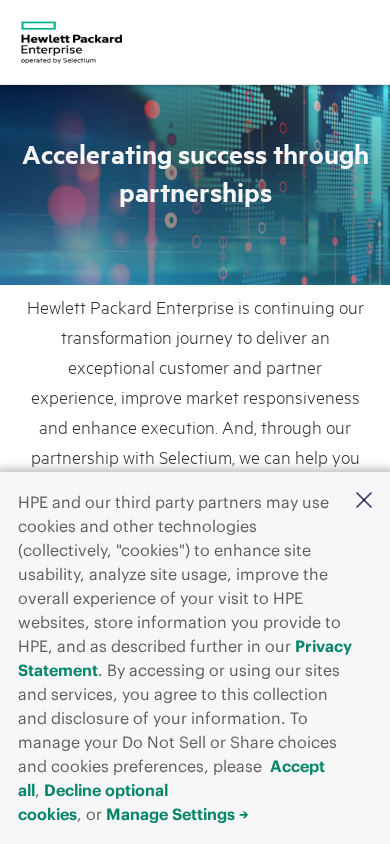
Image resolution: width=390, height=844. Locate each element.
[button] (364, 500)
